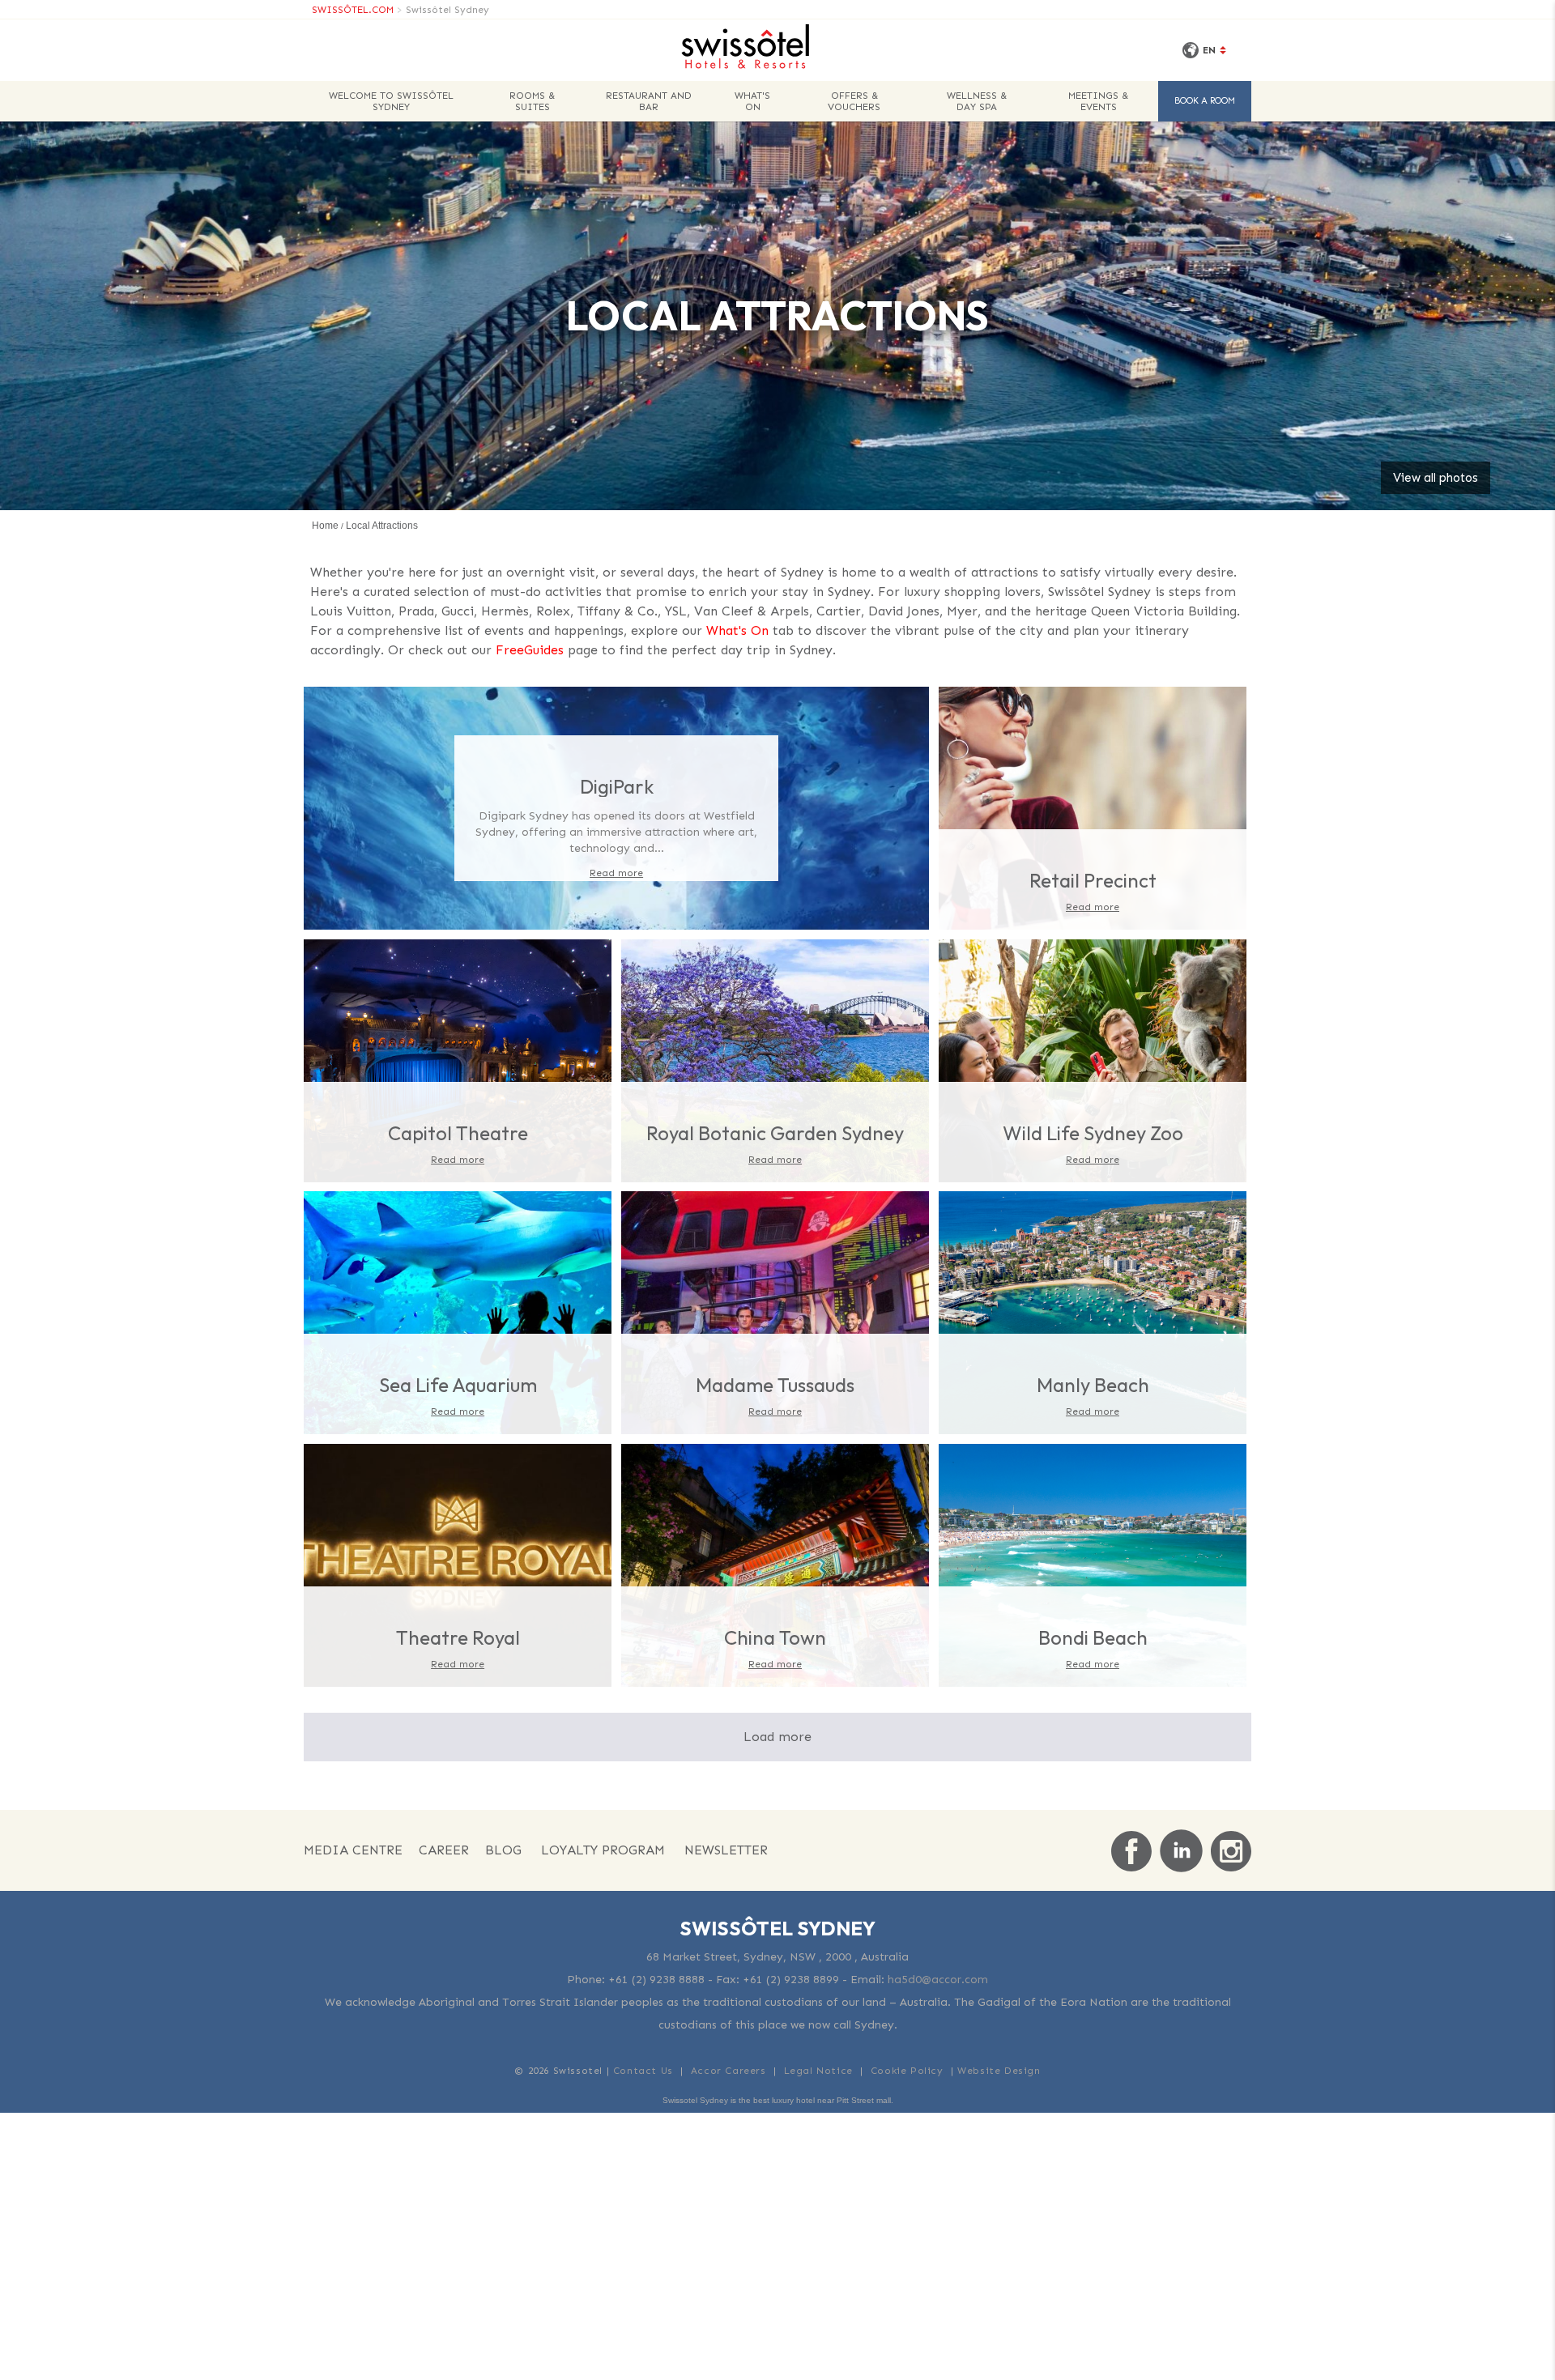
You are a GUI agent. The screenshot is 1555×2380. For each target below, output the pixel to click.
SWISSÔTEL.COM (353, 10)
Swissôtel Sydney (447, 10)
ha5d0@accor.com (938, 1980)
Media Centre (353, 1850)
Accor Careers (729, 2071)
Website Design (999, 2071)
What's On (737, 630)
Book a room (1205, 101)
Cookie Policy (907, 2071)
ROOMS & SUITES (532, 101)
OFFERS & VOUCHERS (854, 101)
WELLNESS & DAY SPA (977, 101)
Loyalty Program (603, 1850)
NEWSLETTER (726, 1850)
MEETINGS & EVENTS (1098, 101)
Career (444, 1850)
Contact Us (643, 2071)
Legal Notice (818, 2071)
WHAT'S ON (752, 101)
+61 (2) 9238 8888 (656, 1980)
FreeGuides (530, 650)
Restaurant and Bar (649, 101)
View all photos (1436, 478)
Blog (503, 1850)
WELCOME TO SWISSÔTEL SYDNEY (391, 101)
